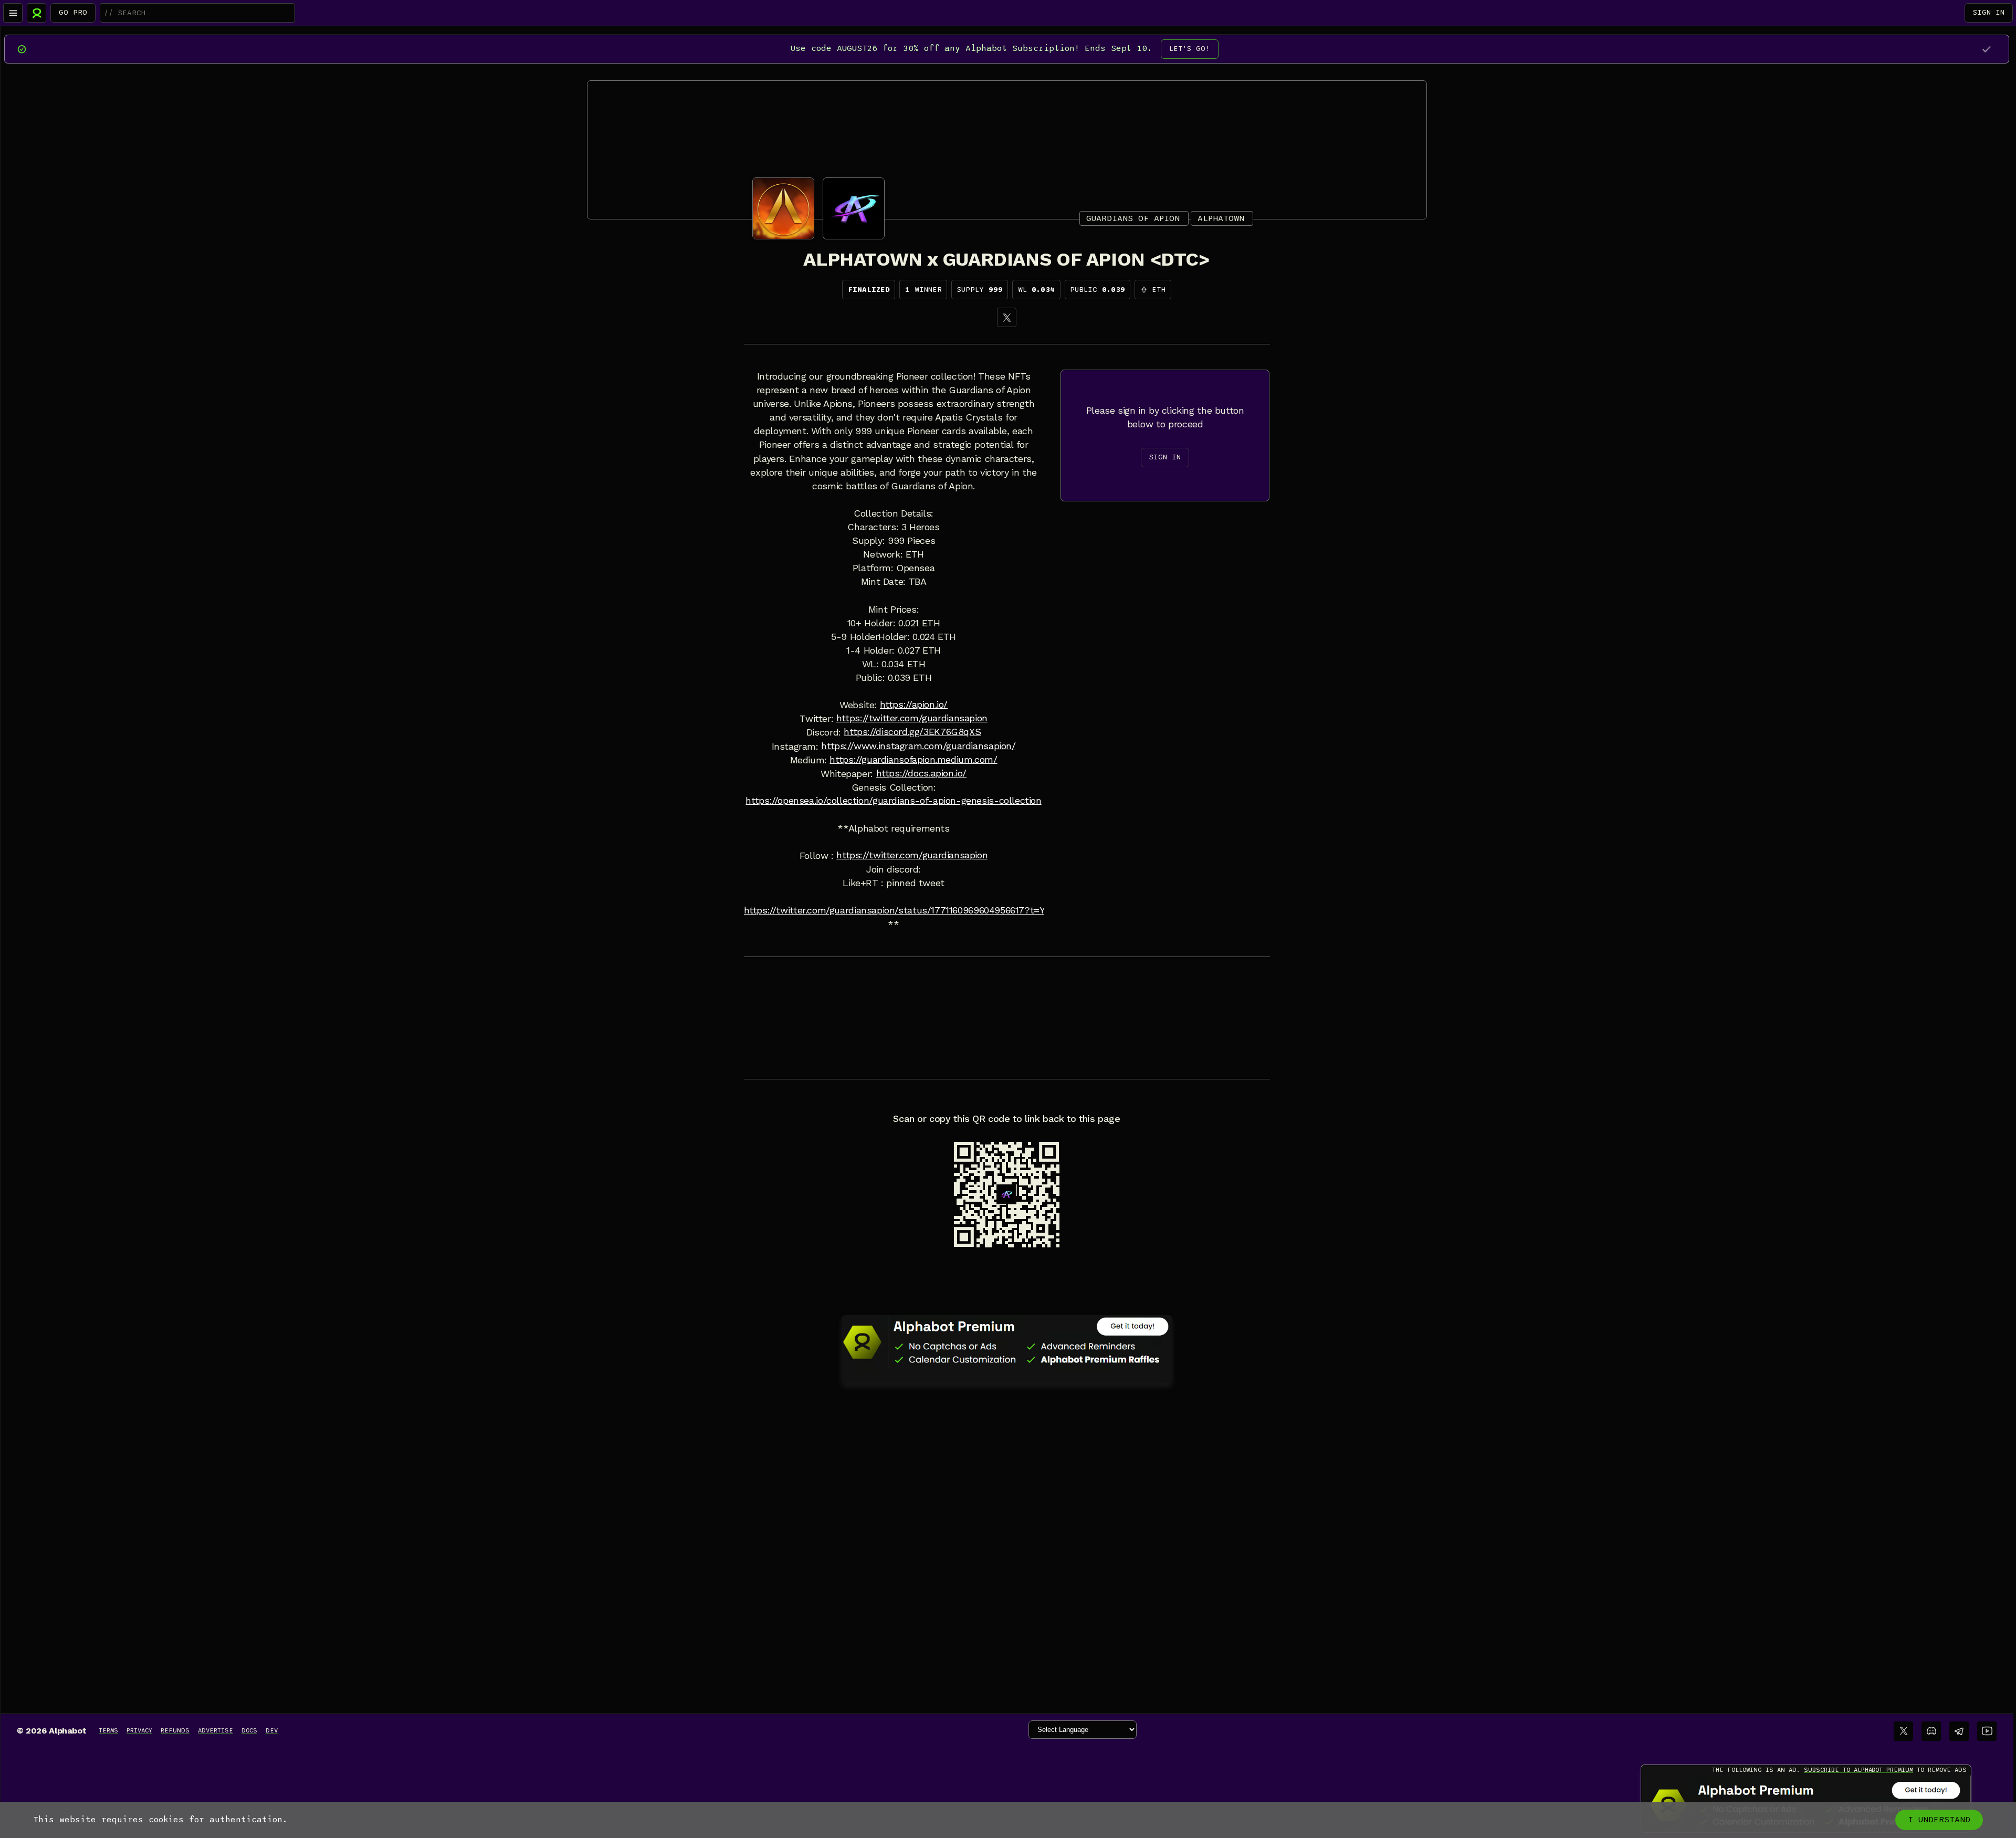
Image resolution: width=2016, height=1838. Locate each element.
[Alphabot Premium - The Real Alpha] (1007, 1342)
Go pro (73, 12)
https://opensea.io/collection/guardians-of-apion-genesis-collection (893, 801)
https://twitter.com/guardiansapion (912, 718)
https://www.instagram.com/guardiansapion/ (918, 746)
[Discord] (1931, 1731)
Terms (108, 1730)
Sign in (1989, 12)
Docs (249, 1730)
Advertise (216, 1730)
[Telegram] (1959, 1731)
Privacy (139, 1730)
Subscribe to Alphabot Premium (1858, 1770)
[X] (1007, 317)
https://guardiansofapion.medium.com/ (913, 760)
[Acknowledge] (1986, 49)
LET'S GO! (1190, 49)
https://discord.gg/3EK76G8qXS (912, 732)
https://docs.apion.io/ (922, 773)
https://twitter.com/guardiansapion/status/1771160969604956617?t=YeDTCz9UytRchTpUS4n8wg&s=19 (966, 910)
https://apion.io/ (914, 705)
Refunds (175, 1730)
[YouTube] (1987, 1731)
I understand (1939, 1820)
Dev (272, 1730)
